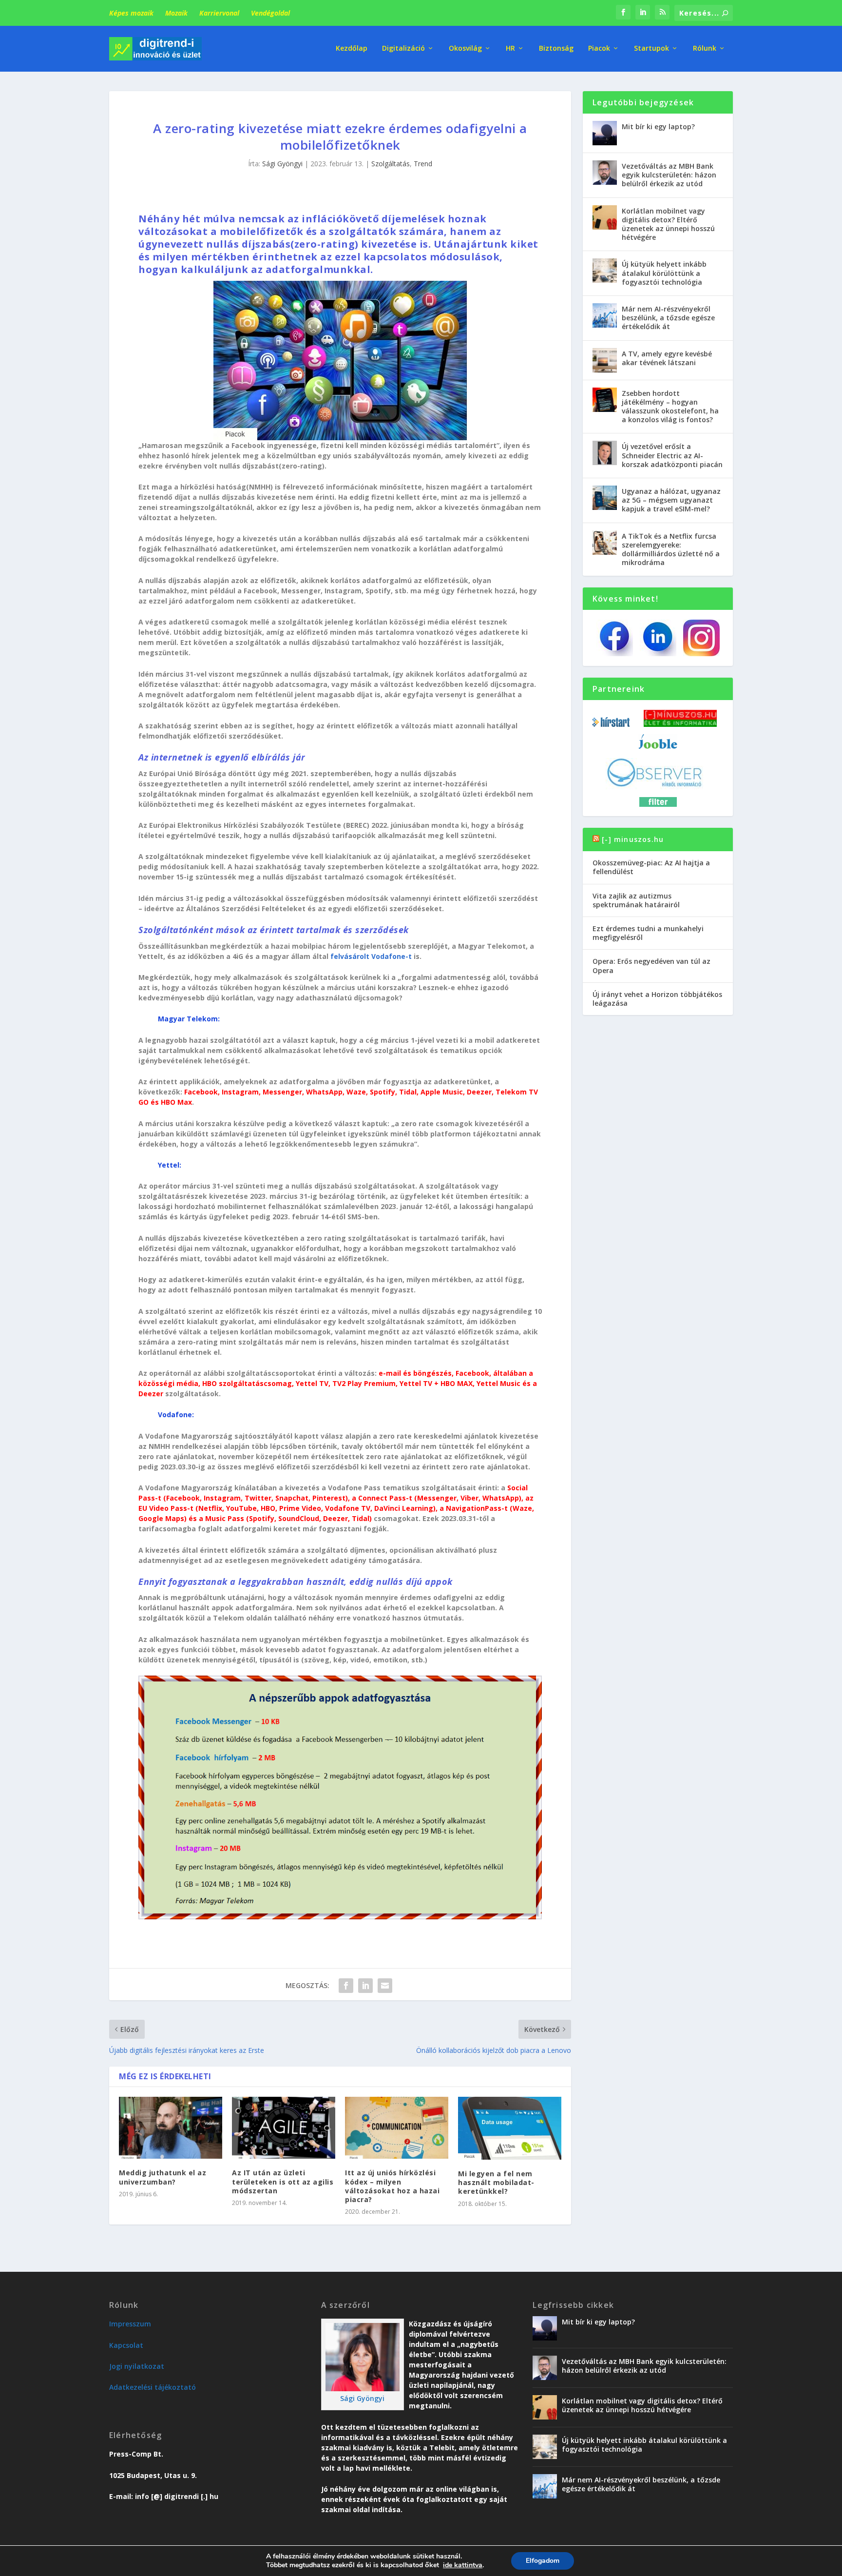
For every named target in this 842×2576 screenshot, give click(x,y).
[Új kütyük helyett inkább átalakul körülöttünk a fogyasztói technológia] (605, 271)
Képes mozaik (131, 13)
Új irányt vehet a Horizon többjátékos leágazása (657, 999)
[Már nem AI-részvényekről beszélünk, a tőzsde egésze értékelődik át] (605, 315)
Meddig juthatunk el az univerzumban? (163, 2177)
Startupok (651, 49)
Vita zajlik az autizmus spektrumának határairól (636, 900)
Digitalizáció (403, 49)
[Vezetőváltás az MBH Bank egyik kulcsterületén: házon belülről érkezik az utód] (605, 173)
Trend (423, 164)
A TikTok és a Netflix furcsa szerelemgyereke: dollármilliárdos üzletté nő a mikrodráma (671, 549)
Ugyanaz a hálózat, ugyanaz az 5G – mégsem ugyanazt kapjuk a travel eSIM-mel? (671, 500)
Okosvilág (465, 49)
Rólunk (705, 49)
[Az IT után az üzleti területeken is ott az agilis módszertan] (284, 2128)
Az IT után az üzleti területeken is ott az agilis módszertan (283, 2181)
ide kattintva (463, 2565)
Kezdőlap (352, 49)
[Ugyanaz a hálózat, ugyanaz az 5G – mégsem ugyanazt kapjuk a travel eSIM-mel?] (605, 498)
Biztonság (556, 49)
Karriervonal (219, 13)
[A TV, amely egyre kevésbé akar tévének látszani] (605, 360)
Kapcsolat (126, 2345)
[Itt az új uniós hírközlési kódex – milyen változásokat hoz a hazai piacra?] (397, 2128)
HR (510, 49)
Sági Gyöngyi (282, 164)
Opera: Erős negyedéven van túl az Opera (651, 966)
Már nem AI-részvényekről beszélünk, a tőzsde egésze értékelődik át (668, 318)
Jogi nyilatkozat (137, 2366)
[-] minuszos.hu (633, 839)
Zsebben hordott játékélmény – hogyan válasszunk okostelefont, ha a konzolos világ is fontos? (670, 407)
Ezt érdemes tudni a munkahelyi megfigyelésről (648, 933)
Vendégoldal (270, 13)
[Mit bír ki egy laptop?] (605, 133)
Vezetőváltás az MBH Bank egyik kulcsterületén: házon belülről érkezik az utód (669, 175)
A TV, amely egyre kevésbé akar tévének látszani (667, 358)
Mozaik (176, 13)
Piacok (599, 49)
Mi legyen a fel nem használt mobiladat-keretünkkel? (496, 2182)
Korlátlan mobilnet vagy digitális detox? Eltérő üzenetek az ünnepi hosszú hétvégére (668, 224)
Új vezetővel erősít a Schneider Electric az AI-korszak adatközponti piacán (672, 455)
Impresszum (130, 2324)
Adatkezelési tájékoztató (153, 2387)
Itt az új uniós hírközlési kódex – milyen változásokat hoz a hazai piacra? (392, 2186)
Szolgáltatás (391, 164)
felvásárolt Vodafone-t (371, 956)
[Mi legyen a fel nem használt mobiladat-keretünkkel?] (510, 2128)
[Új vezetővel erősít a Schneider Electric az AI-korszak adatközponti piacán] (605, 453)
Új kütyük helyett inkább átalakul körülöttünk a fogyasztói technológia (664, 273)
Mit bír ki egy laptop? (658, 127)
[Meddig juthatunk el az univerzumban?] (171, 2128)
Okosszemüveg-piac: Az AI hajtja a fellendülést (651, 867)
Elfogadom (543, 2561)
